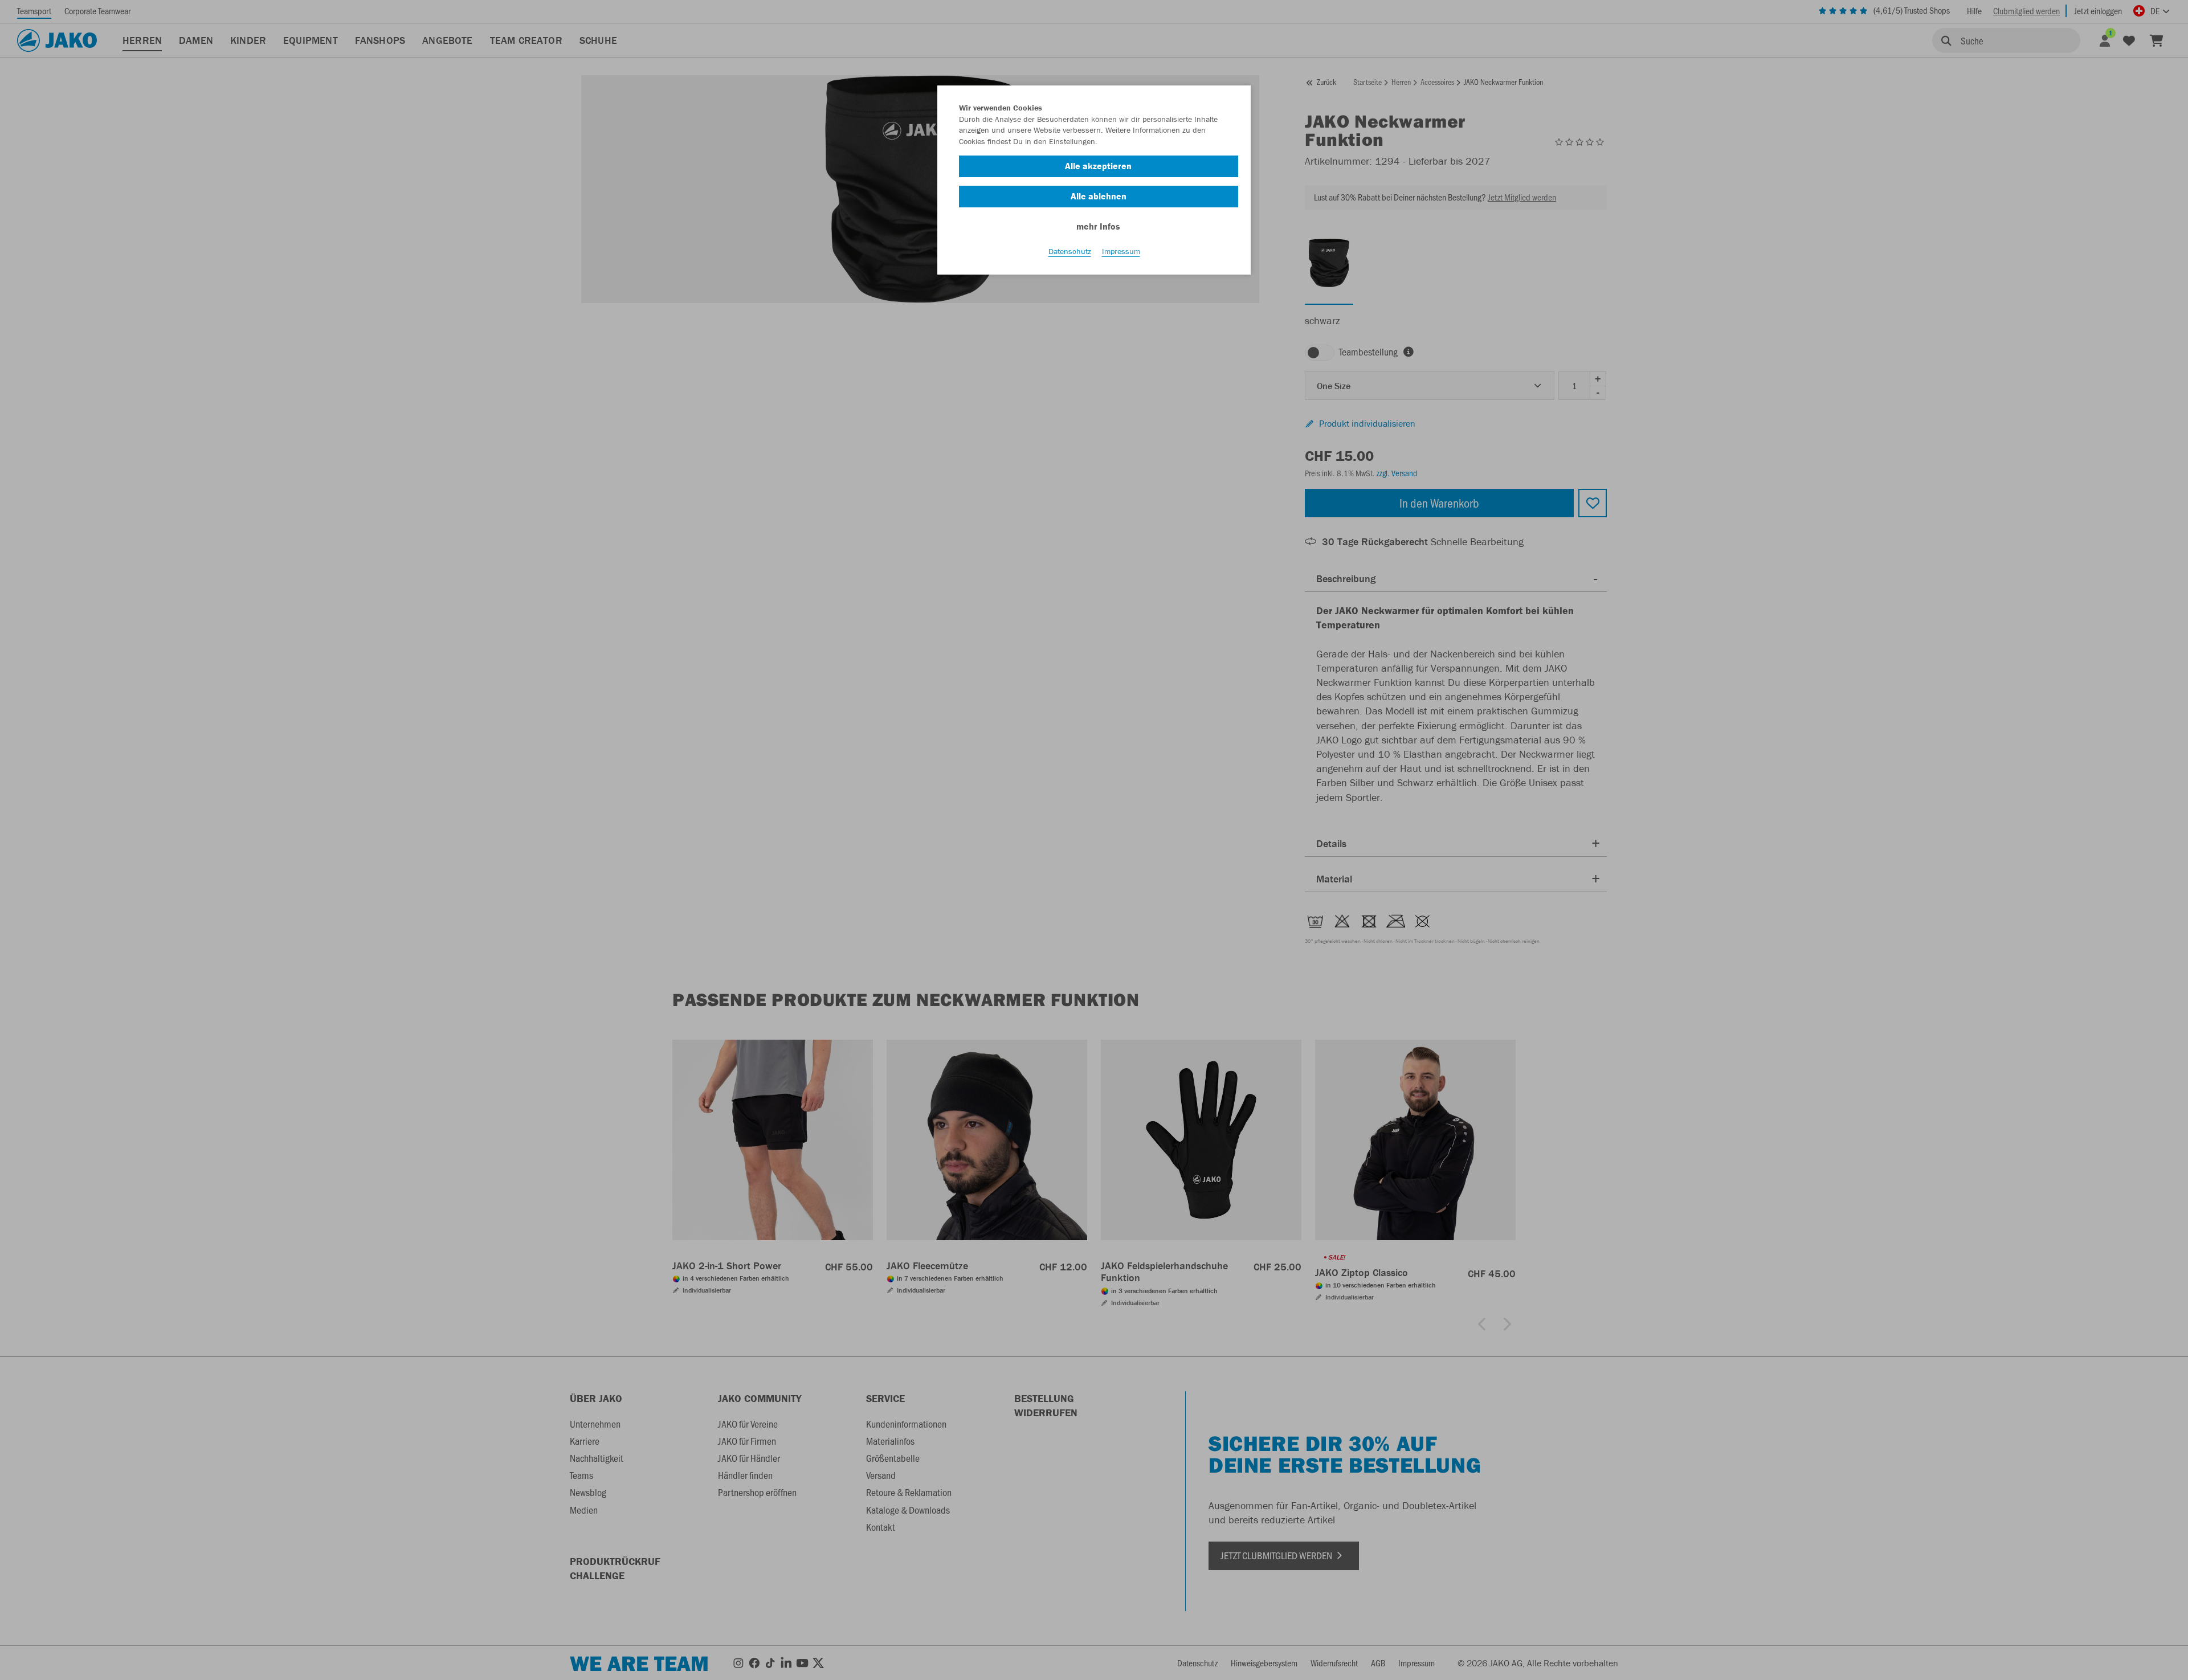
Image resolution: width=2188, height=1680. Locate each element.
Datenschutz (1070, 251)
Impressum (1121, 251)
